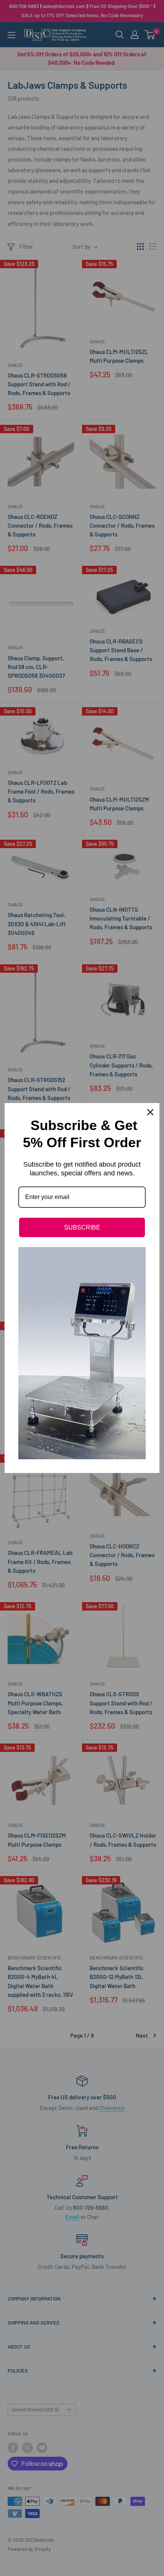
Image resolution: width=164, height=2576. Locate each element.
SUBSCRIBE (82, 1227)
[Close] (150, 1112)
